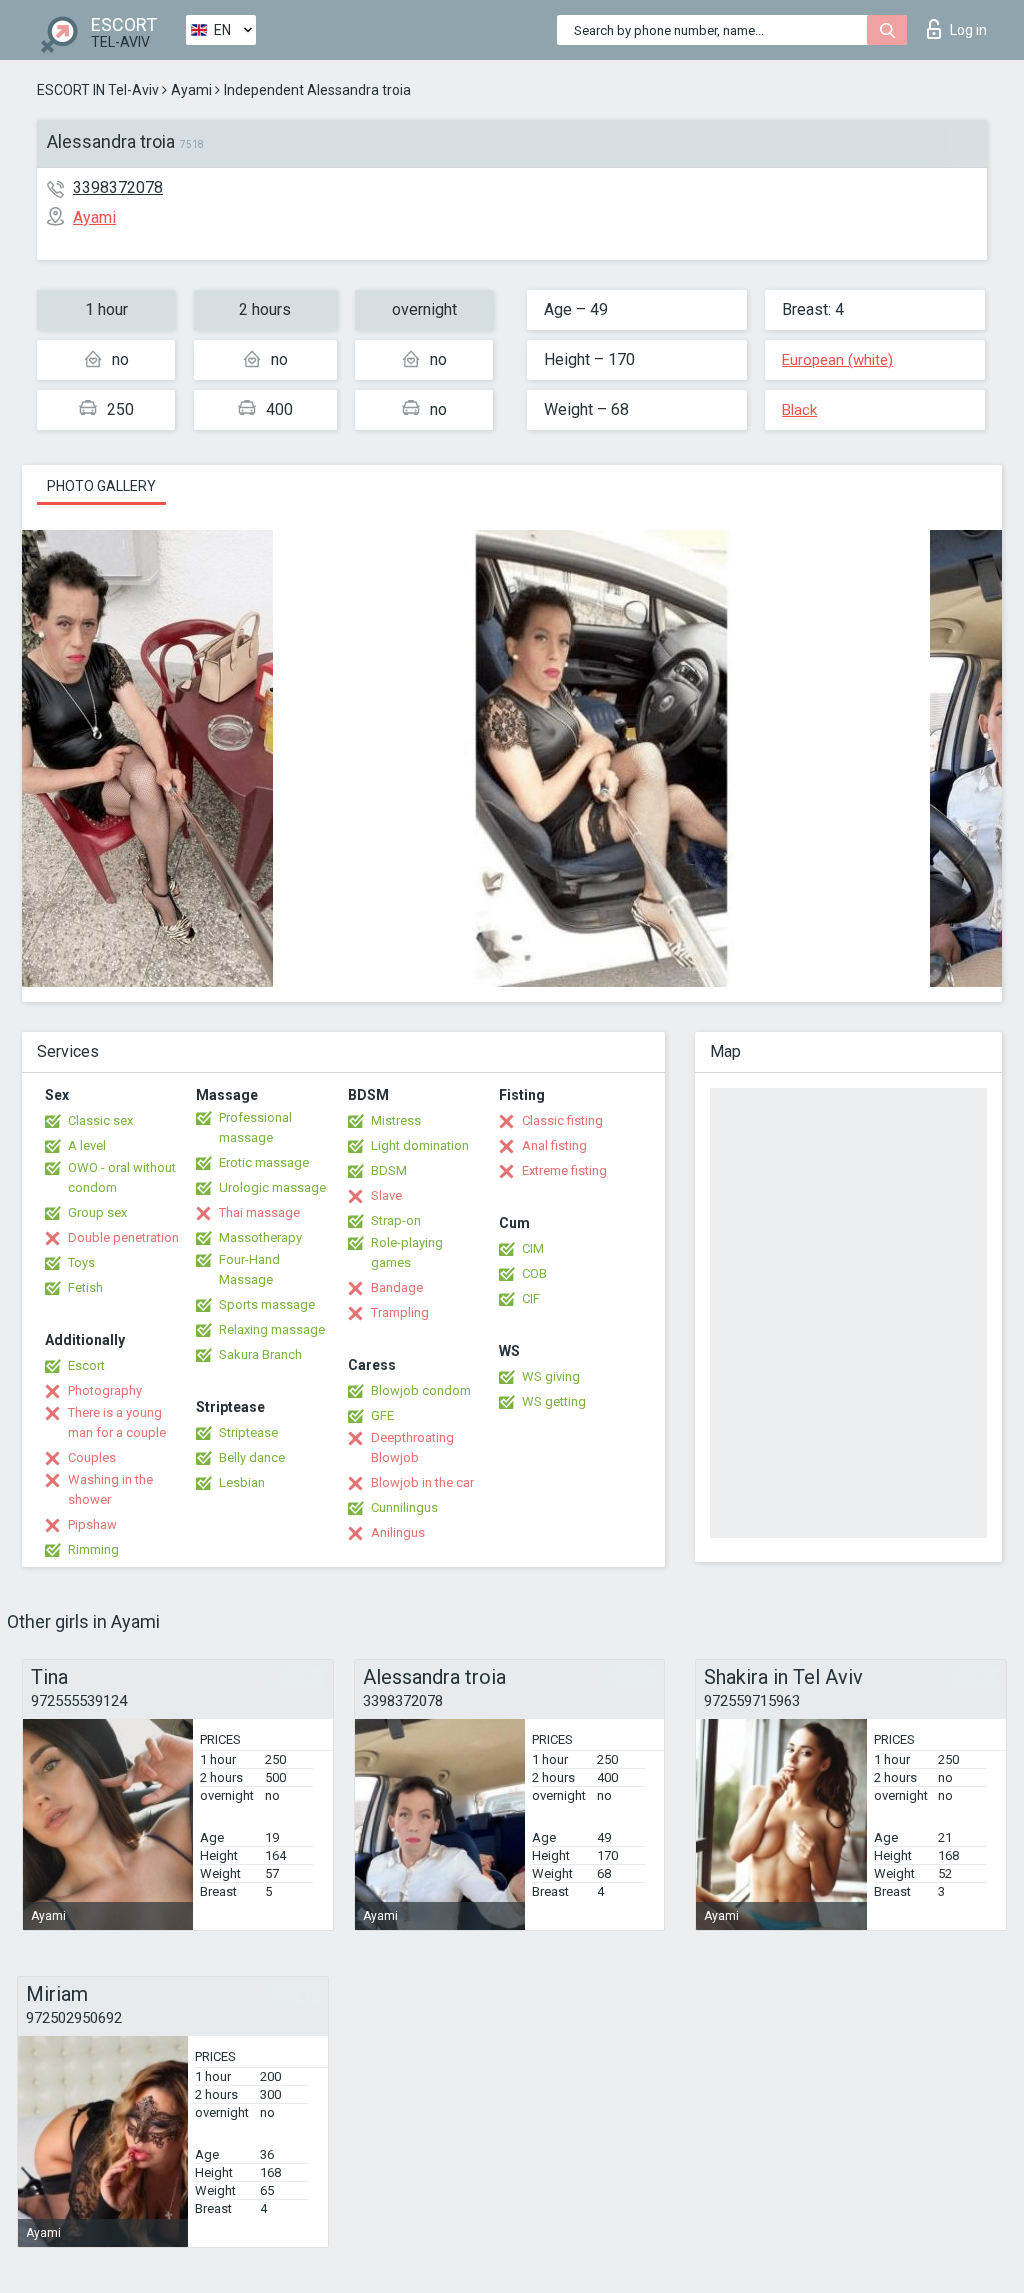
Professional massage (255, 1127)
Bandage (397, 1287)
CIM (533, 1248)
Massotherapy (260, 1237)
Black (799, 410)
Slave (386, 1195)
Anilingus (398, 1532)
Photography (105, 1390)
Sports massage (267, 1304)
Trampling (400, 1312)
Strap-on (396, 1220)
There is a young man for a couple (117, 1422)
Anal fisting (554, 1145)
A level (87, 1145)
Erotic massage (264, 1162)
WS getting (554, 1401)
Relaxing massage (272, 1329)
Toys (81, 1262)
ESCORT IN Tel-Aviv (98, 90)
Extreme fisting (564, 1170)
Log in (968, 30)
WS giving (551, 1376)
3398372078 (118, 187)
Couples (92, 1457)
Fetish (85, 1287)
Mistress (396, 1120)
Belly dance (252, 1457)
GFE (382, 1415)
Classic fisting (562, 1120)
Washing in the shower (110, 1489)
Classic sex (100, 1120)
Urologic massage (272, 1187)
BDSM (389, 1170)
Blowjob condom (421, 1390)
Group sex (97, 1212)
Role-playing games (407, 1252)
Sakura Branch (260, 1354)
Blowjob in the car (422, 1482)
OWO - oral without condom (122, 1177)
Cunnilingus (404, 1507)
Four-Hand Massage (249, 1269)
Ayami (191, 90)
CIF (531, 1298)
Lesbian (242, 1482)
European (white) (837, 360)
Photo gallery (101, 486)
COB (534, 1273)
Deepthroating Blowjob (412, 1447)
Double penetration (123, 1237)
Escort (86, 1365)
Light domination (420, 1145)
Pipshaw (92, 1524)
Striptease (248, 1432)
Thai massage (259, 1212)
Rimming (93, 1549)
